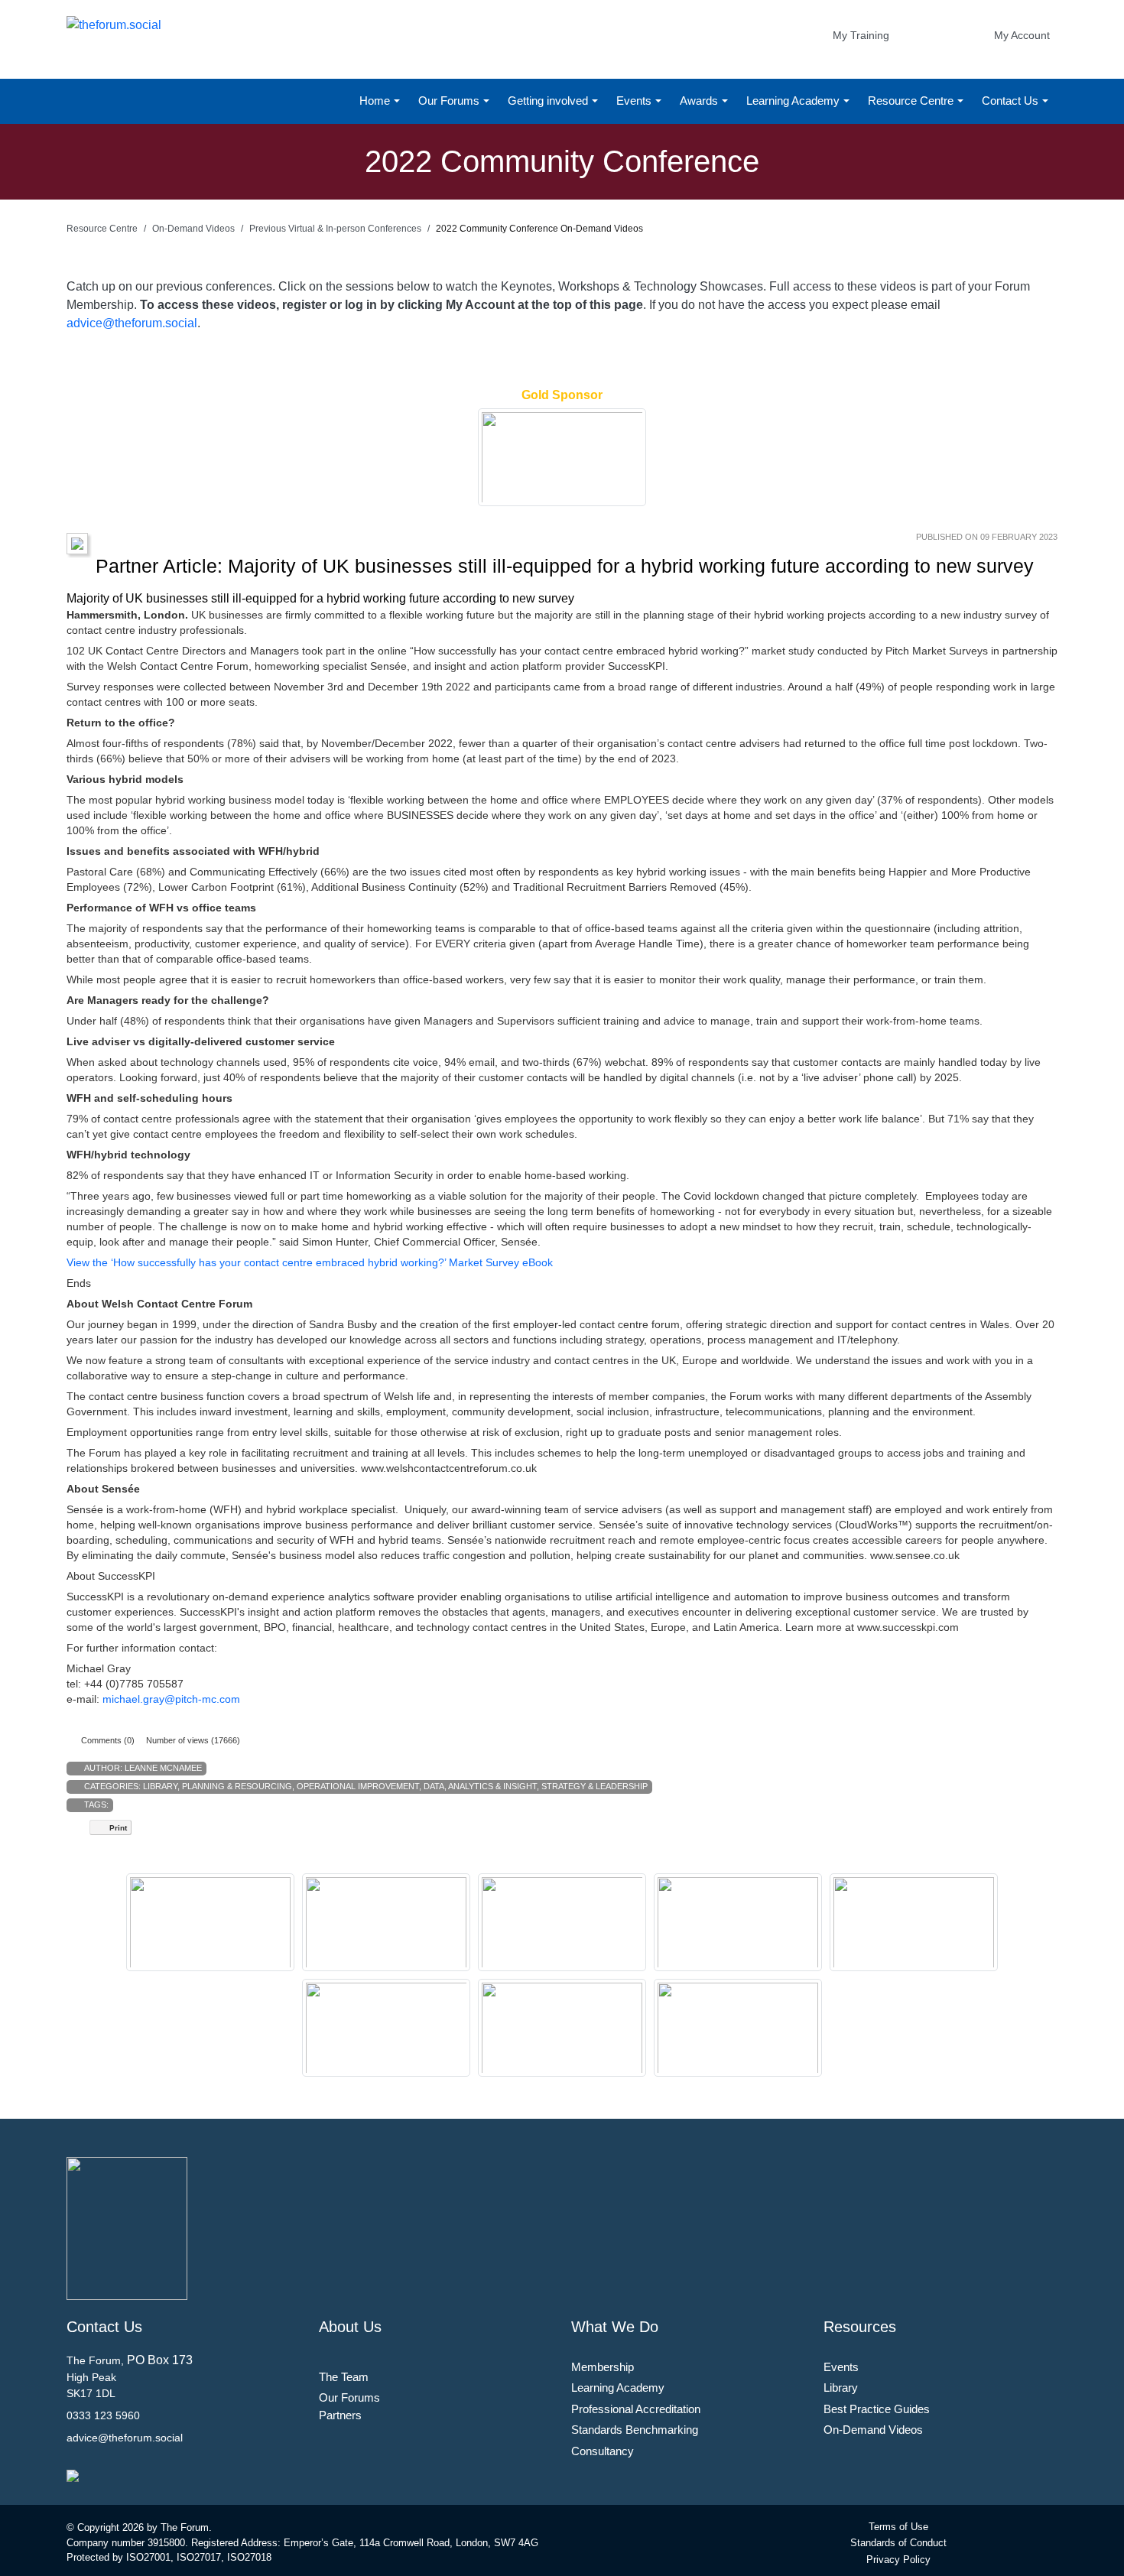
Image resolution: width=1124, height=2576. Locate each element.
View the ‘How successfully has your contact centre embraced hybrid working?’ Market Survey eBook (310, 1262)
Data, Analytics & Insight (480, 1786)
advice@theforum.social (132, 323)
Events (635, 101)
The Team (344, 2377)
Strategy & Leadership (594, 1786)
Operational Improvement (358, 1786)
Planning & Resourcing (237, 1786)
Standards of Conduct (898, 2543)
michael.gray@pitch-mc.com (171, 1699)
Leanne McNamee (163, 1768)
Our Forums (450, 101)
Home (376, 101)
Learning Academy (794, 101)
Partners (340, 2415)
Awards (700, 101)
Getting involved (549, 101)
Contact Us (1012, 101)
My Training (861, 35)
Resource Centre (912, 101)
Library (160, 1786)
